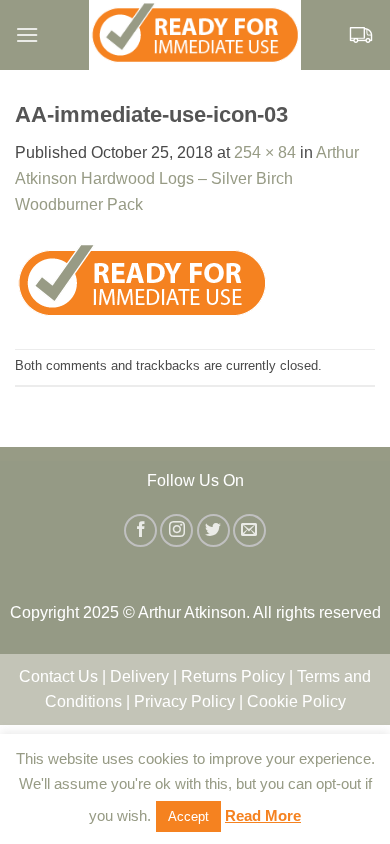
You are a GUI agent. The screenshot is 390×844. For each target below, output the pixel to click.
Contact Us (58, 676)
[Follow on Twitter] (213, 530)
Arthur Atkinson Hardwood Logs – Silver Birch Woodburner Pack (187, 178)
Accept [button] (188, 816)
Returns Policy (233, 676)
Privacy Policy (184, 701)
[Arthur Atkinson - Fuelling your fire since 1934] (195, 35)
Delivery (139, 676)
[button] (27, 34)
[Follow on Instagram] (176, 530)
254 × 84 (265, 152)
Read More (263, 815)
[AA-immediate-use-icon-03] (142, 281)
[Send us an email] (249, 530)
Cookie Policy (296, 701)
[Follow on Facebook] (140, 530)
